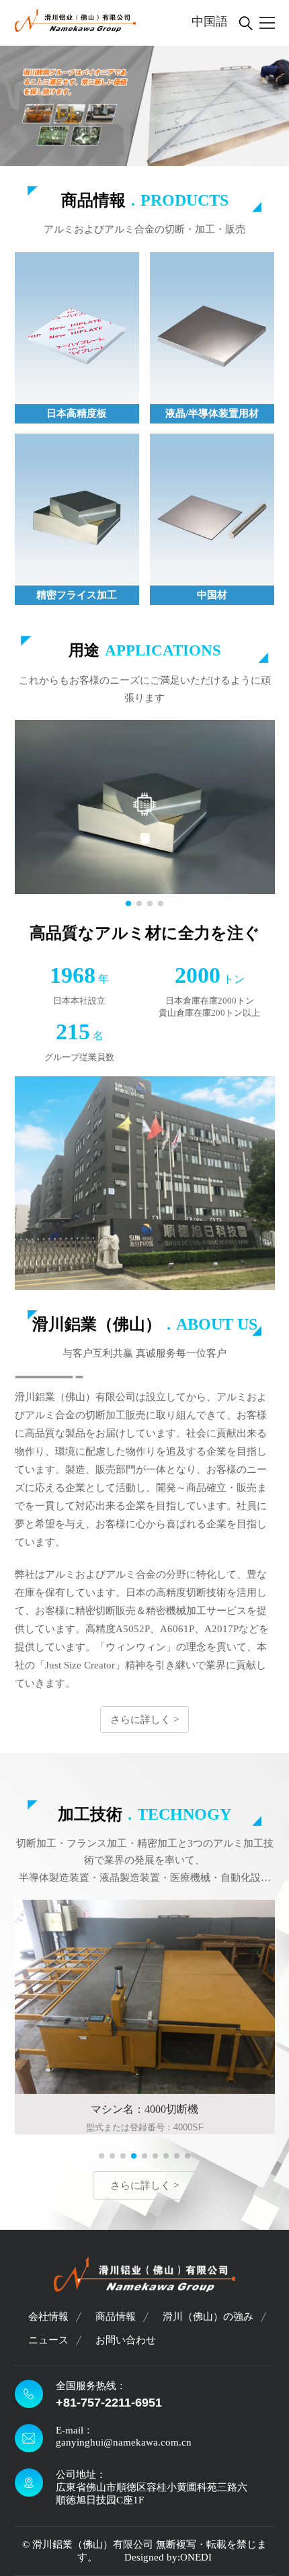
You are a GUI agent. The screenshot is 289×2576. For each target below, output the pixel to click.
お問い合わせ (126, 2340)
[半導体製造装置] (145, 808)
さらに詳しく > (144, 1720)
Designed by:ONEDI (168, 2557)
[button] (128, 903)
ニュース (48, 2340)
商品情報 (116, 2317)
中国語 (210, 22)
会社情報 (48, 2317)
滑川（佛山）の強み (208, 2317)
